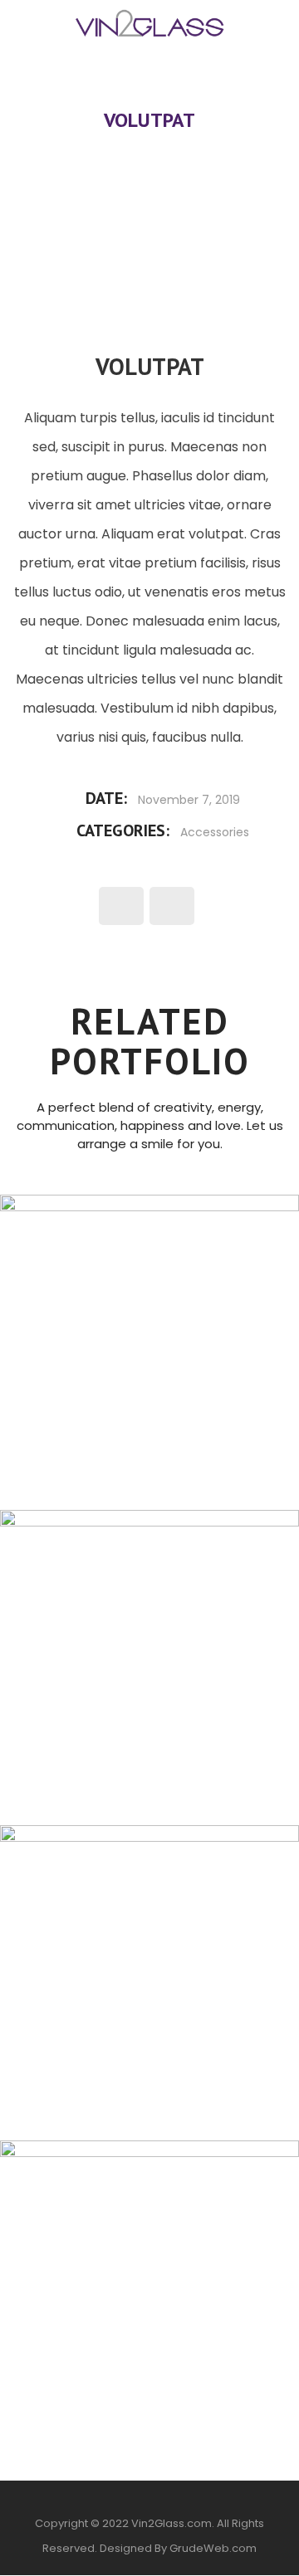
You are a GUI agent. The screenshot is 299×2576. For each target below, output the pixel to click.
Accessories (215, 832)
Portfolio (187, 95)
